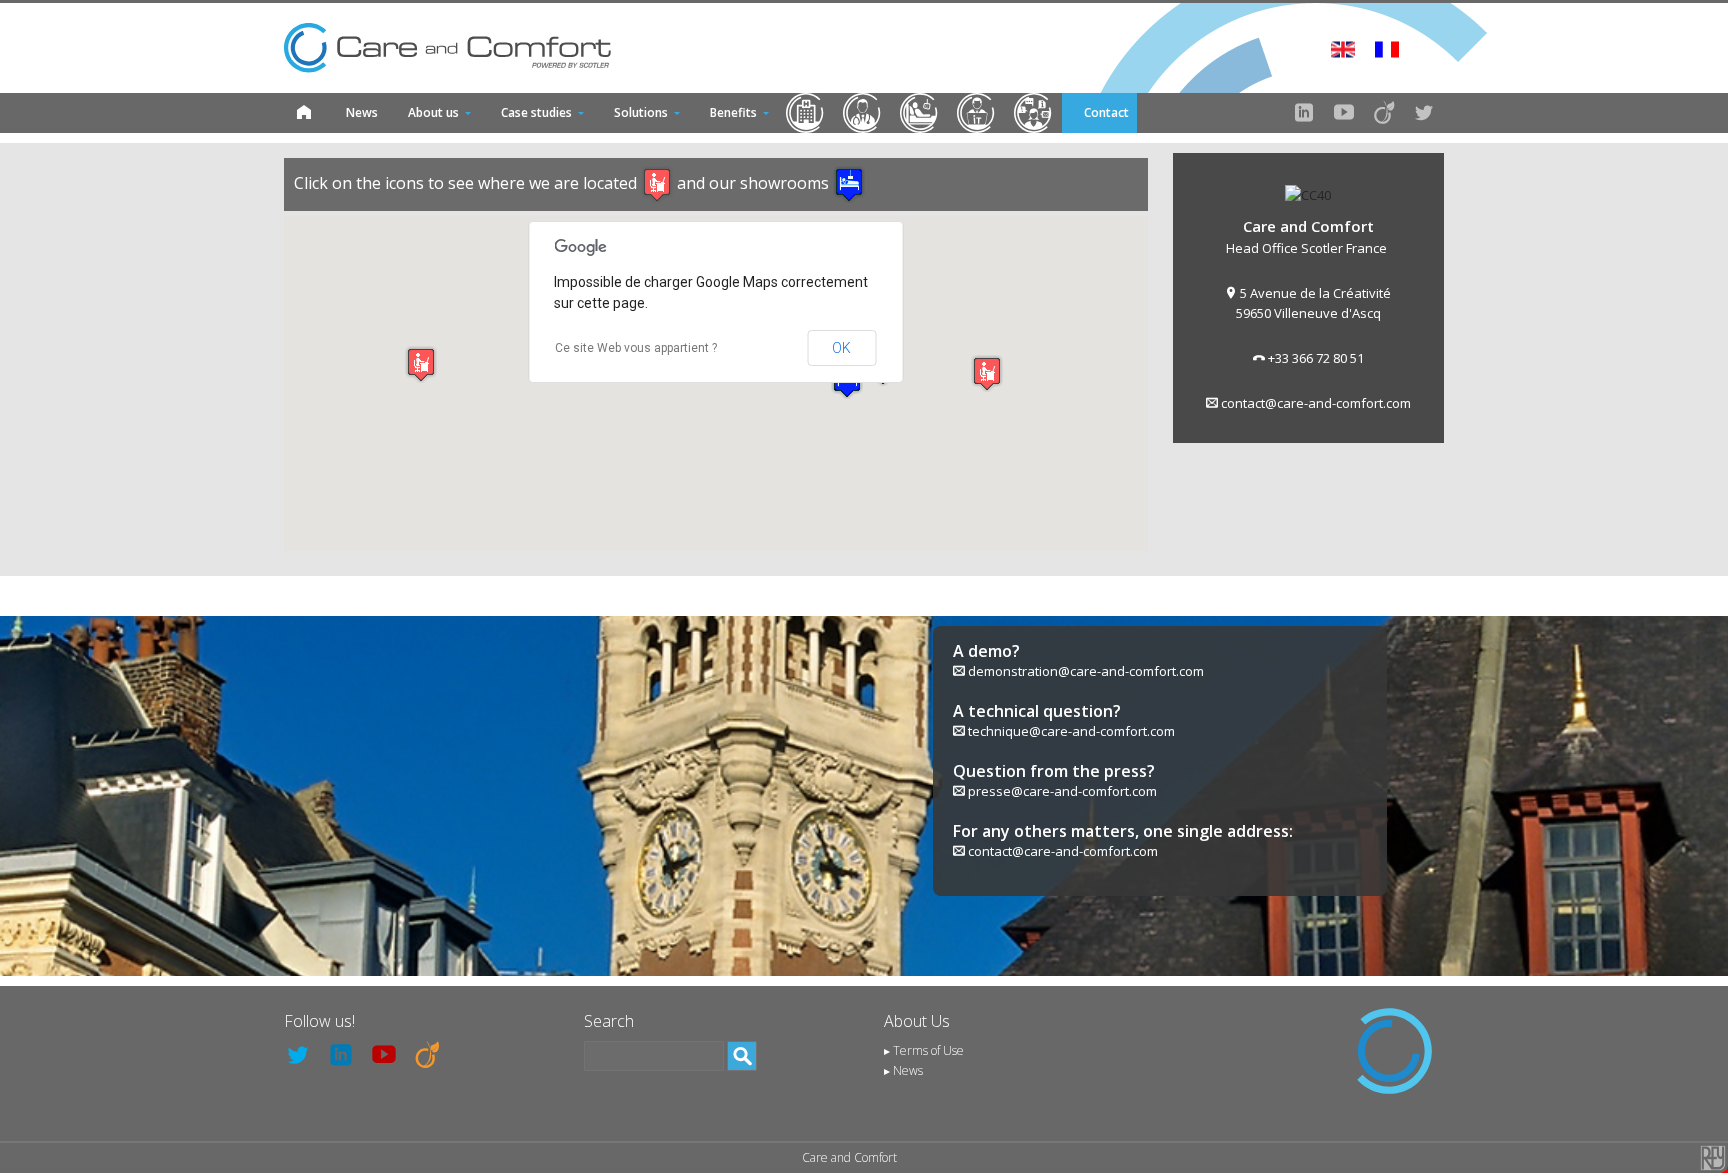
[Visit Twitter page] (1424, 113)
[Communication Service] (1033, 113)
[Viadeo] (1384, 113)
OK (841, 348)
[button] (421, 364)
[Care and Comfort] (447, 47)
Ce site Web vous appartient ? (636, 348)
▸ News (903, 1070)
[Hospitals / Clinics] (805, 113)
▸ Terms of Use (924, 1050)
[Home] (304, 113)
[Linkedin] (1304, 113)
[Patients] (919, 113)
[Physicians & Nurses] (862, 113)
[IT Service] (976, 113)
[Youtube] (1344, 113)
